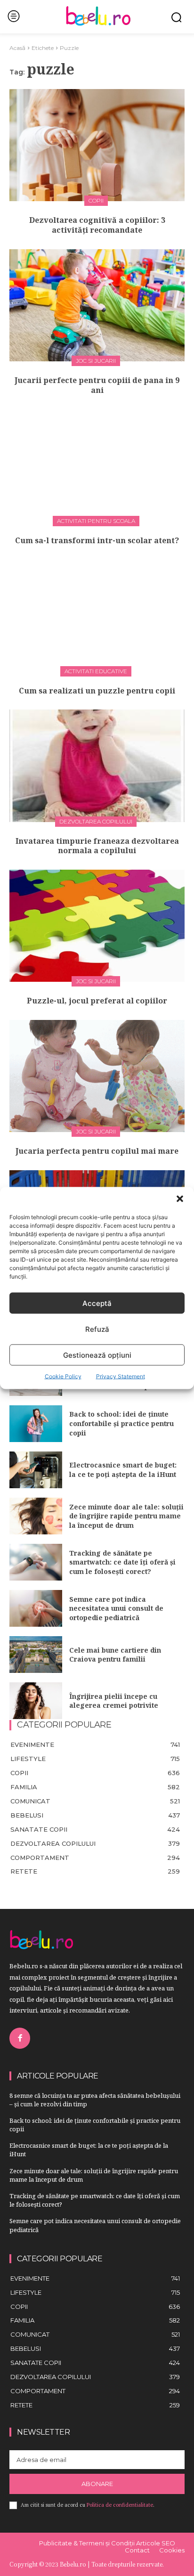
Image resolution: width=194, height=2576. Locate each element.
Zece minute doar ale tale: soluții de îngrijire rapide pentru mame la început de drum (126, 1516)
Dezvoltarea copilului (96, 821)
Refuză (97, 1329)
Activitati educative (96, 671)
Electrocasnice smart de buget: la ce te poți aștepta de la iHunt (123, 1470)
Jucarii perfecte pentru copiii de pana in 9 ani (97, 385)
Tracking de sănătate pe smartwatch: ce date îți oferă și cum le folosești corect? (122, 1562)
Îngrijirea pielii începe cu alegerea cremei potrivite (114, 1701)
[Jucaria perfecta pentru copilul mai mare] (97, 1076)
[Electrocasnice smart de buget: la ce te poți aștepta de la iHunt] (36, 1470)
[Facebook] (20, 2038)
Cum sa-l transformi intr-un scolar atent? (97, 540)
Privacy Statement (121, 1376)
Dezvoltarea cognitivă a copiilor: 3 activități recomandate (97, 225)
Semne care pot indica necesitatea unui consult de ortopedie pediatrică (116, 1608)
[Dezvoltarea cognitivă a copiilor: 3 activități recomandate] (97, 145)
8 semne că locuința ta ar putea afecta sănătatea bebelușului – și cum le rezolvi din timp (95, 2100)
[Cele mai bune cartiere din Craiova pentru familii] (36, 1655)
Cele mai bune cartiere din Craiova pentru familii (115, 1655)
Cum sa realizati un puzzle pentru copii (97, 691)
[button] (180, 1199)
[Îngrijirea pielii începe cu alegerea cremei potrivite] (36, 1701)
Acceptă (97, 1303)
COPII (96, 200)
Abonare (97, 2484)
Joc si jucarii (96, 361)
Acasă (17, 48)
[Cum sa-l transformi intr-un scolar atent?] (97, 465)
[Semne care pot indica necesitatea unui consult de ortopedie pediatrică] (36, 1608)
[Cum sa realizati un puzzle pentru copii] (97, 616)
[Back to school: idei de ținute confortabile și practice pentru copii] (36, 1424)
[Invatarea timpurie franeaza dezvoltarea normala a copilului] (97, 766)
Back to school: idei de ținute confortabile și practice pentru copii (121, 1423)
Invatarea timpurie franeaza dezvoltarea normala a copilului (97, 846)
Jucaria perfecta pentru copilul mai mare (97, 1151)
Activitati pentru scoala (96, 521)
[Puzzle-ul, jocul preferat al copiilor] (97, 926)
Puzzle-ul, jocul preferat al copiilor (97, 1001)
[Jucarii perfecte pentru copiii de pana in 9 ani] (97, 305)
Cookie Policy (63, 1376)
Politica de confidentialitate (120, 2505)
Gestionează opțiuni (97, 1355)
